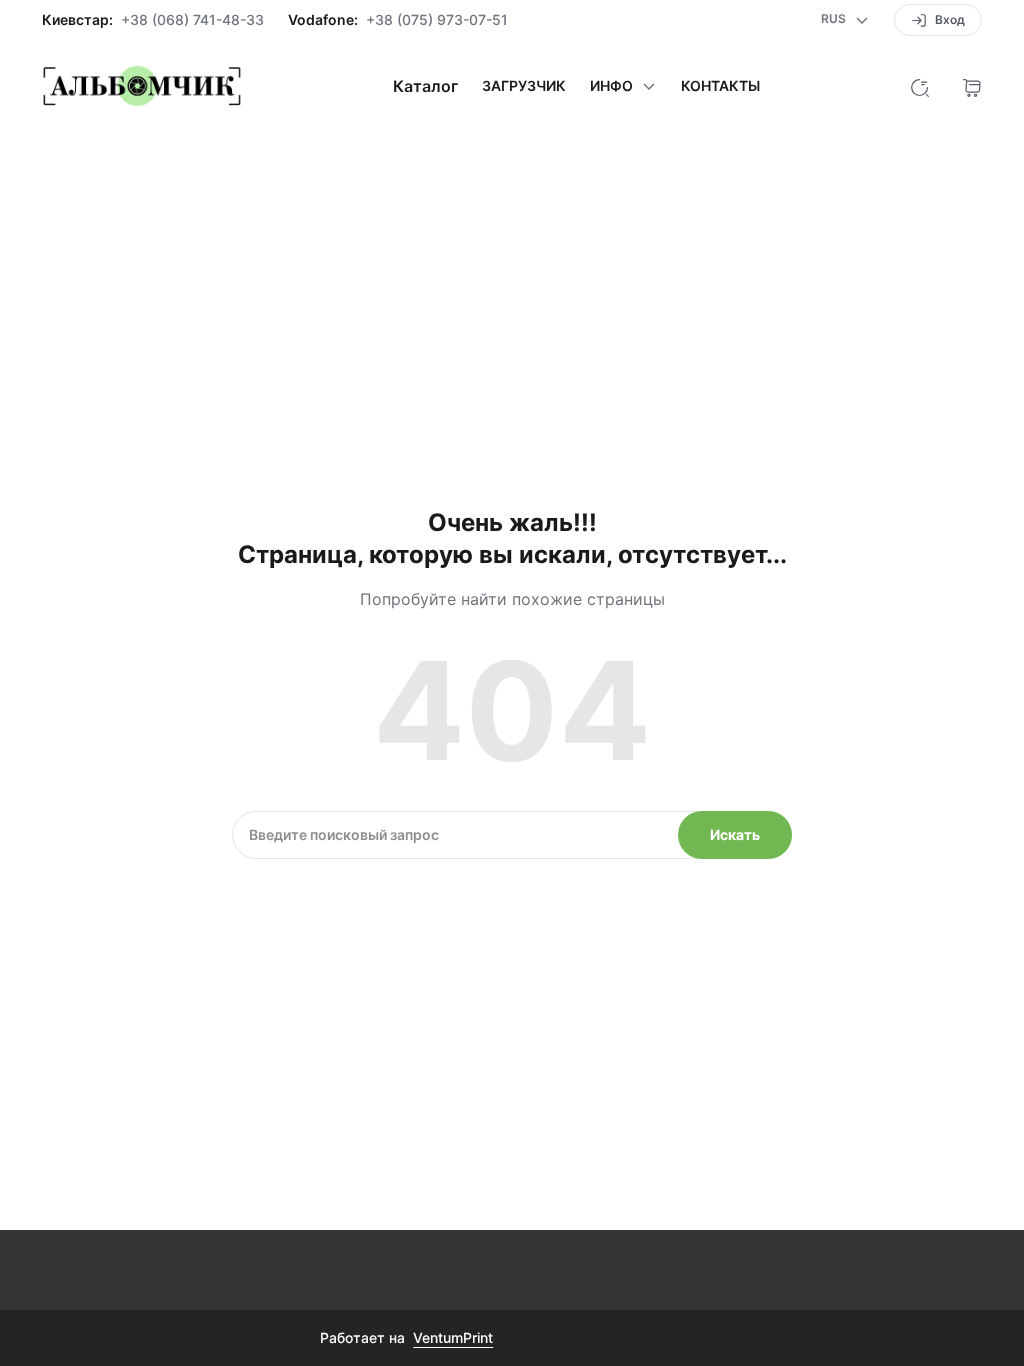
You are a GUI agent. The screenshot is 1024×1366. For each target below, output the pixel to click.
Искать (735, 834)
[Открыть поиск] (920, 86)
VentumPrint (453, 1337)
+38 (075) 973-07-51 (437, 20)
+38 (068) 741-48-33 (192, 20)
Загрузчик (524, 86)
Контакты (720, 86)
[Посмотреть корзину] (972, 86)
